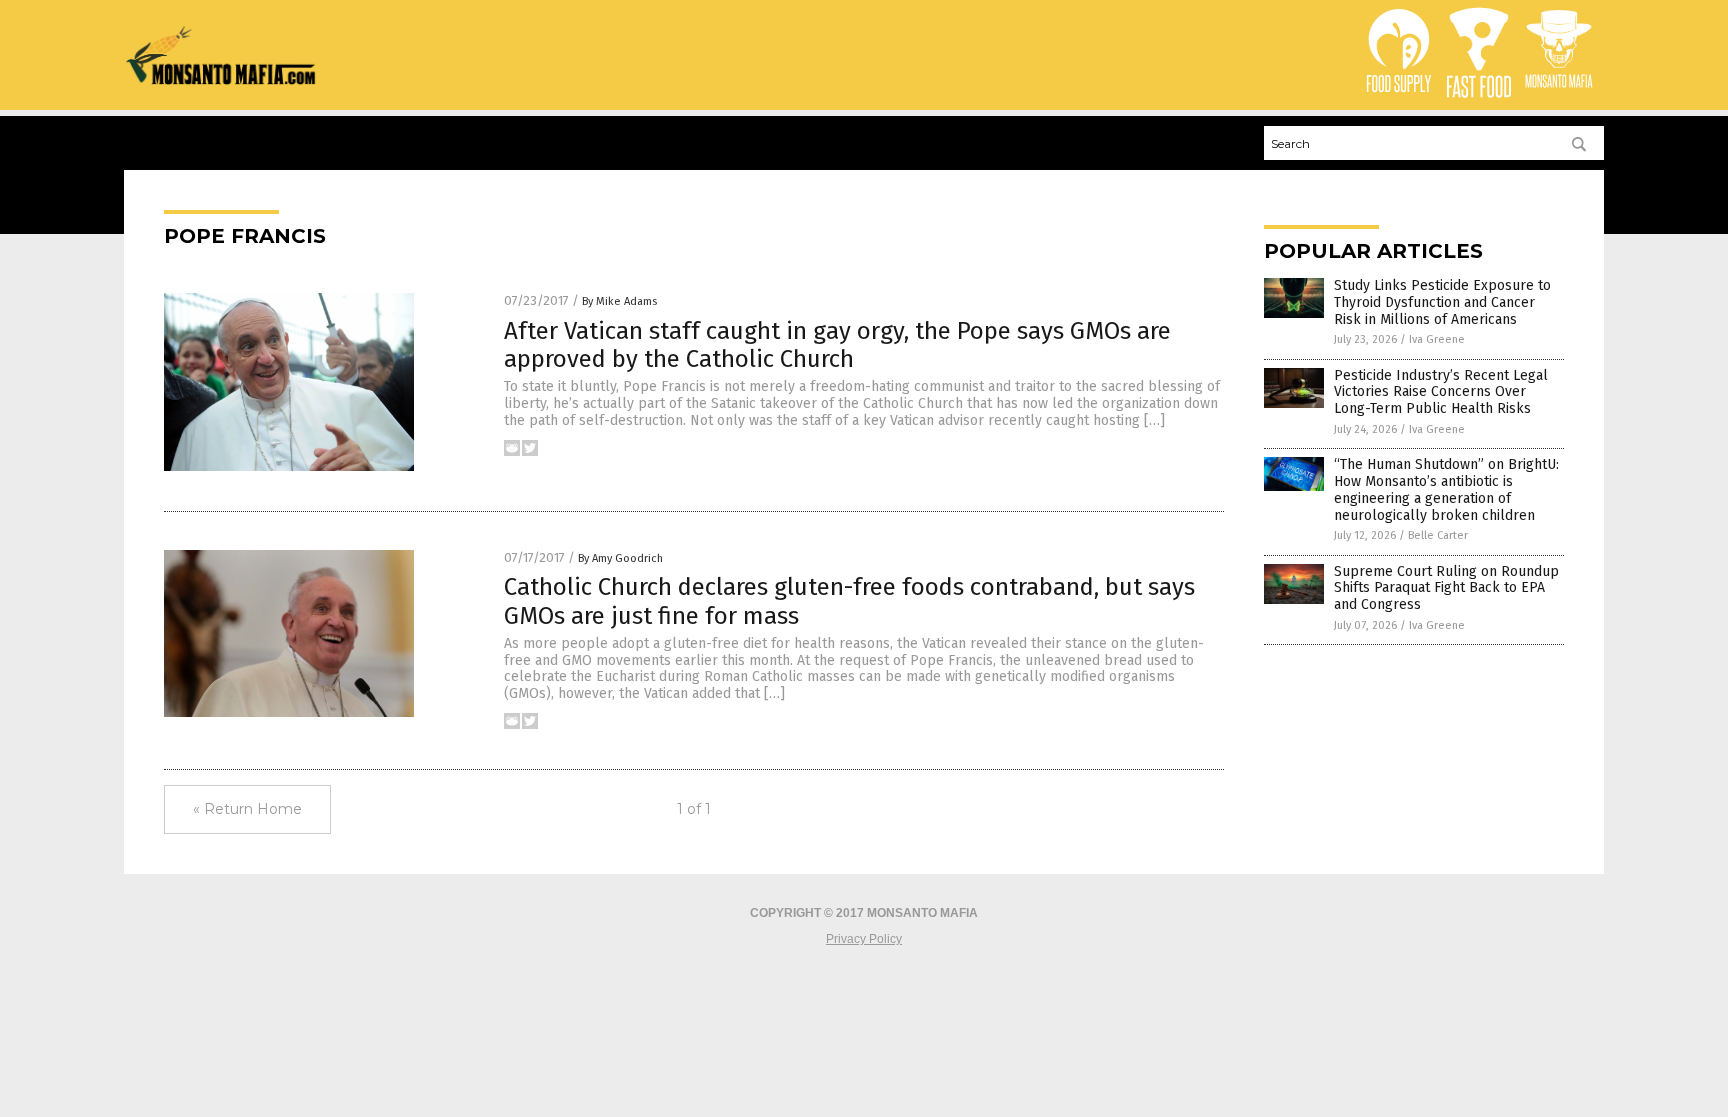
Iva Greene (1437, 339)
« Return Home (247, 809)
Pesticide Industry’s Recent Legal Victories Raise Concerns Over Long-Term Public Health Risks (1441, 392)
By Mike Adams (619, 301)
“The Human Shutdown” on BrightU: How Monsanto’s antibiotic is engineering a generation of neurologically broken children (1446, 489)
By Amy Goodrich (620, 558)
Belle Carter (1438, 535)
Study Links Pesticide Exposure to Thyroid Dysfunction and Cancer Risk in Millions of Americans (1442, 302)
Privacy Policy (864, 939)
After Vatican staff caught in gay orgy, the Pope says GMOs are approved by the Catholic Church (837, 345)
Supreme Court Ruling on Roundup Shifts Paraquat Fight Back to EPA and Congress (1446, 588)
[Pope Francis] (221, 81)
